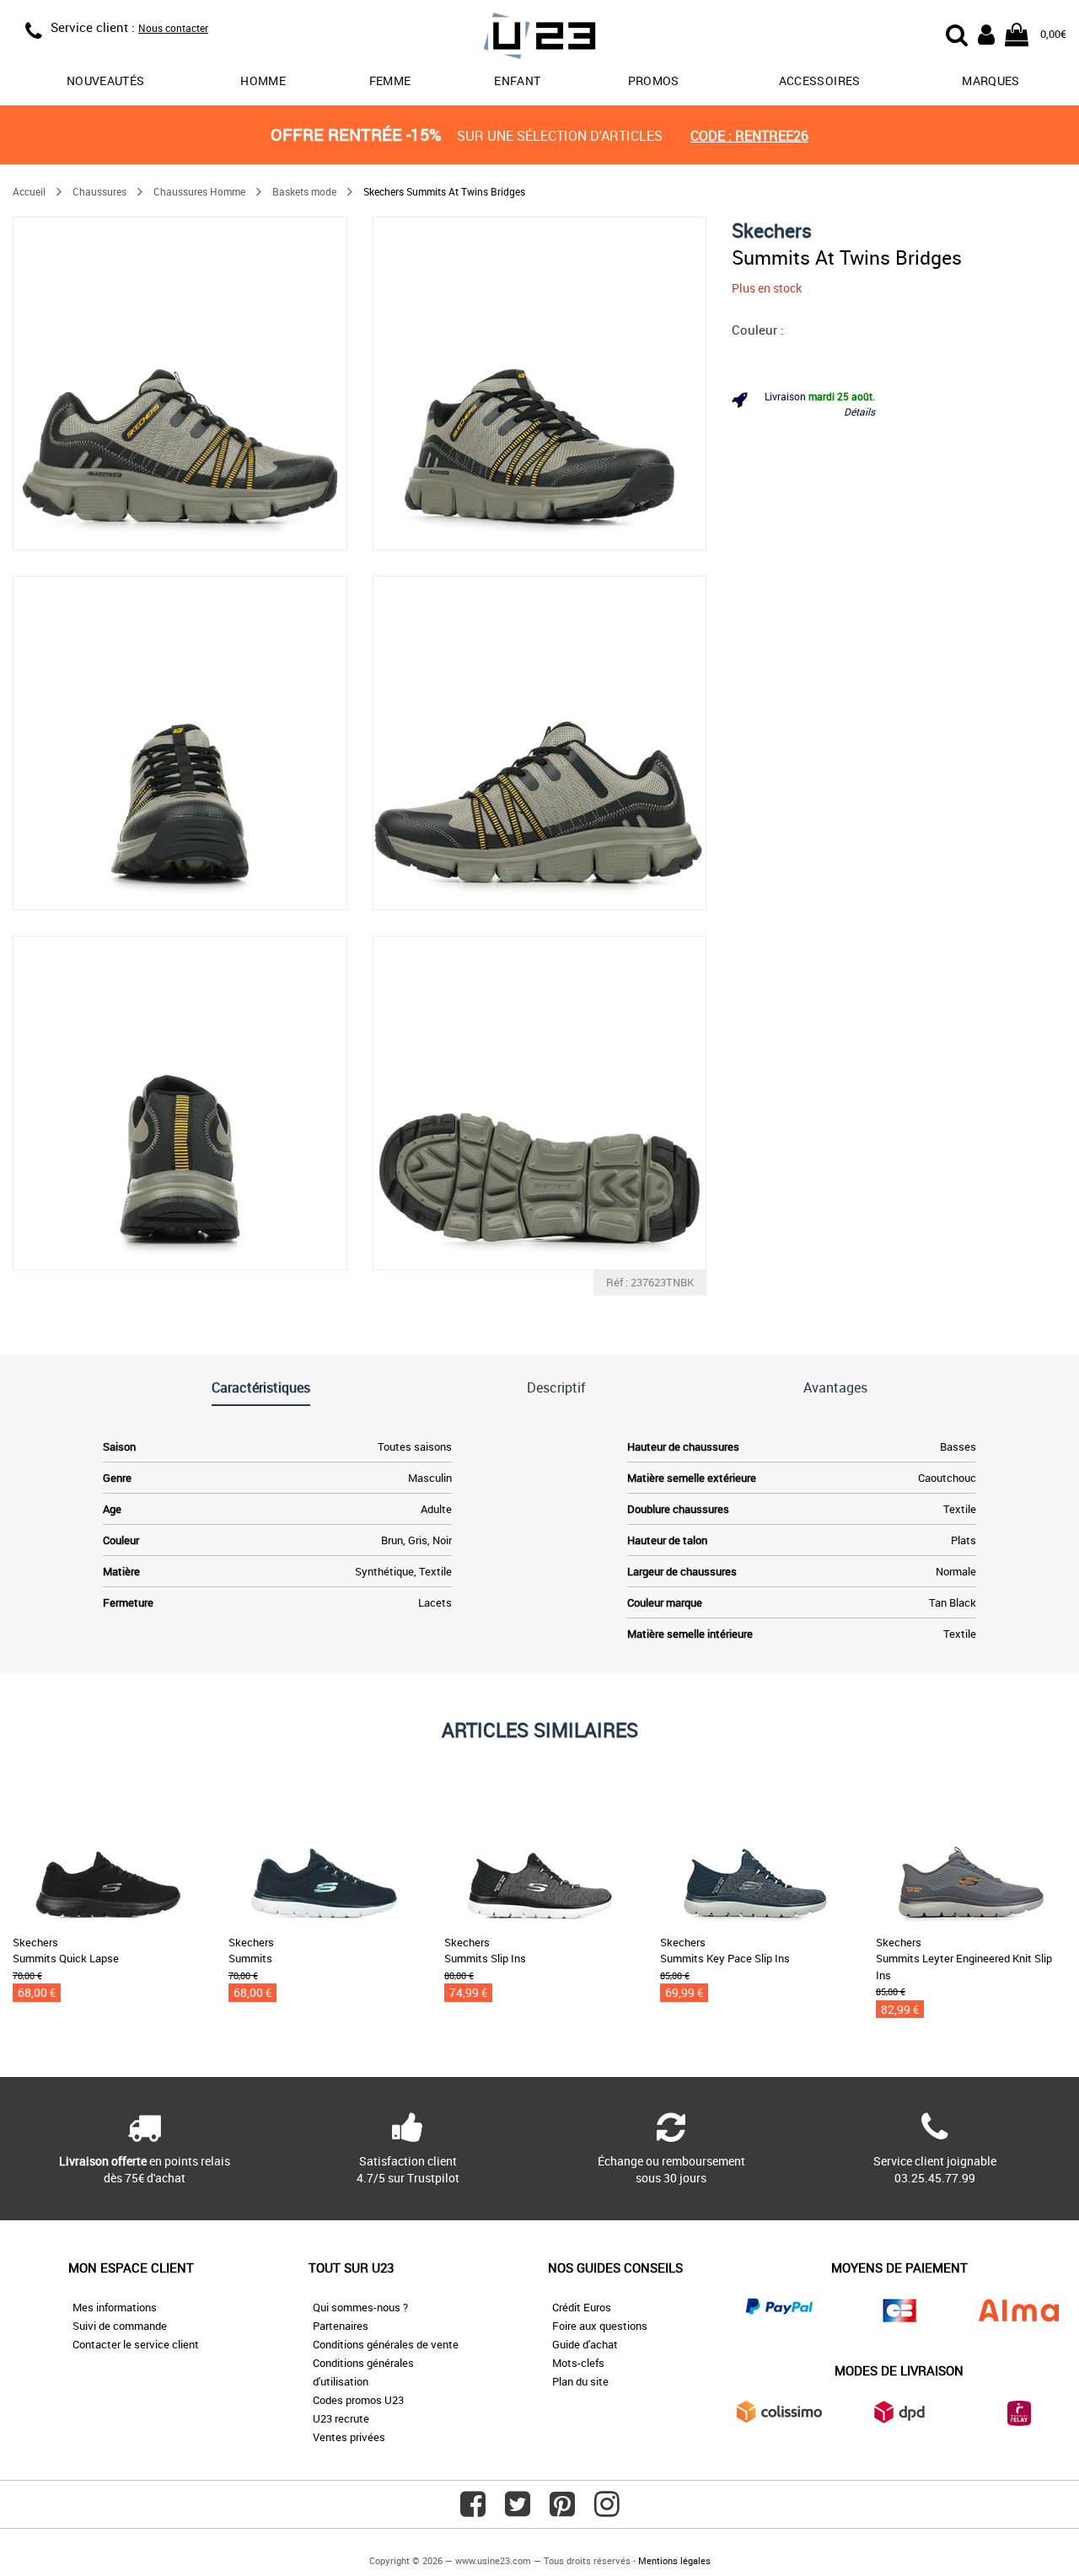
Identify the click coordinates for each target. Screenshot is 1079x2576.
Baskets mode (304, 191)
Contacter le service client (136, 2344)
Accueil (29, 191)
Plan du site (580, 2381)
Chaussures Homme (199, 191)
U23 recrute (341, 2418)
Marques (990, 80)
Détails (859, 411)
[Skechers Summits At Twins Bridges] (180, 384)
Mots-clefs (578, 2363)
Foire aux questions (600, 2326)
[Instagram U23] (607, 2510)
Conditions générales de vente (386, 2344)
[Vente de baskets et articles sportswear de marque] (539, 38)
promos (654, 80)
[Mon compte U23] (986, 33)
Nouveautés (106, 80)
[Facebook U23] (473, 2510)
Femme (390, 80)
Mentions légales (674, 2560)
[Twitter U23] (518, 2510)
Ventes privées (349, 2437)
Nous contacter (173, 28)
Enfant (517, 80)
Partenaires (341, 2326)
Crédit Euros (582, 2307)
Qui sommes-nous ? (360, 2307)
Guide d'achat (585, 2344)
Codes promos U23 (358, 2400)
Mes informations (115, 2307)
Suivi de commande (120, 2326)
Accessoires (820, 80)
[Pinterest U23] (562, 2510)
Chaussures (99, 191)
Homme (263, 80)
